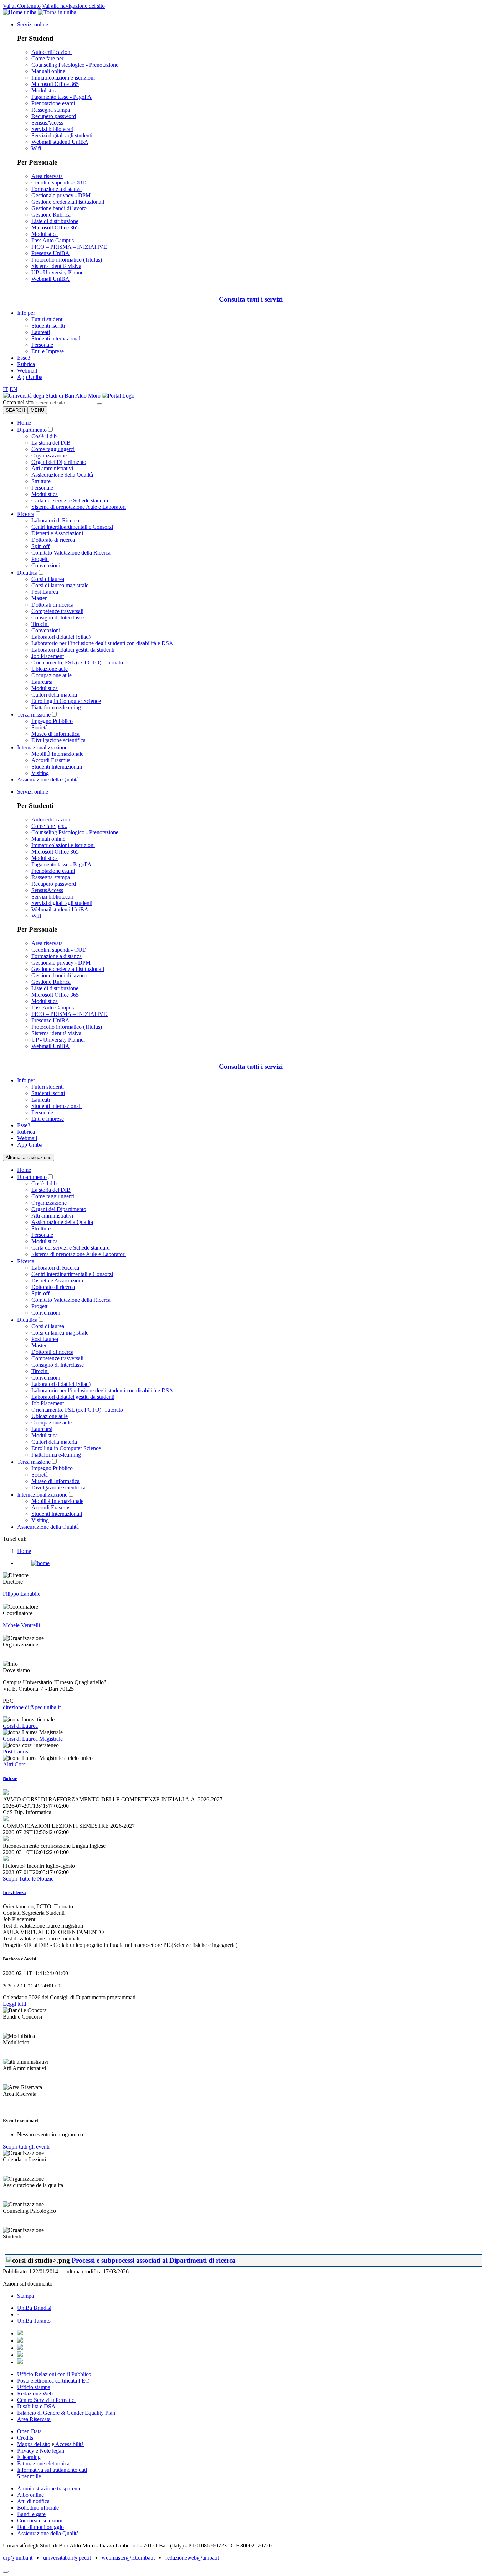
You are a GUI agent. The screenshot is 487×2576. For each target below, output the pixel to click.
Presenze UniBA (50, 253)
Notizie (10, 1778)
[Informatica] (52, 396)
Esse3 (24, 358)
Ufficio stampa (34, 2387)
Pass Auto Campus (53, 240)
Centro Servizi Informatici (46, 2400)
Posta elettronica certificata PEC (53, 2381)
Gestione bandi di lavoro (59, 208)
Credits (25, 2438)
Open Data (29, 2431)
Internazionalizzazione (42, 747)
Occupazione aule (52, 675)
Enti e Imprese (48, 351)
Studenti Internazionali (57, 767)
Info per (26, 313)
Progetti (40, 559)
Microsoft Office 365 (55, 84)
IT (6, 389)
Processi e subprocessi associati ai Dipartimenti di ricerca (154, 2260)
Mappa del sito (34, 2444)
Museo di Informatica (55, 734)
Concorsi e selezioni (40, 2521)
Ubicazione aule (50, 669)
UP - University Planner (58, 272)
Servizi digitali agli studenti (62, 135)
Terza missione (34, 715)
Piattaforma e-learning (56, 707)
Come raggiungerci (53, 449)
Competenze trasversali (57, 611)
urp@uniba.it (18, 2558)
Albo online (30, 2495)
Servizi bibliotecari (52, 129)
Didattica (27, 573)
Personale (42, 345)
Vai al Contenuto (22, 6)
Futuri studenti (48, 319)
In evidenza (14, 1892)
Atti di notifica (33, 2501)
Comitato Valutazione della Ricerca (71, 553)
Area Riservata (34, 2419)
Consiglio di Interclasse (58, 618)
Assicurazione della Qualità (62, 475)
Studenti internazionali (57, 338)
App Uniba (30, 377)
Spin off (40, 546)
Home (24, 423)
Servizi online (33, 24)
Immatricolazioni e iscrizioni (63, 78)
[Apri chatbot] (6, 2572)
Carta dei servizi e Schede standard (71, 500)
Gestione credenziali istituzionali (68, 202)
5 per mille (29, 2476)
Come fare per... (49, 58)
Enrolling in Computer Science (66, 701)
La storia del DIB (51, 443)
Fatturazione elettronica (43, 2463)
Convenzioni (46, 565)
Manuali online (48, 71)
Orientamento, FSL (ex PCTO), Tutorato (77, 662)
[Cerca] (99, 404)
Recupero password (54, 116)
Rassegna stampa (51, 110)
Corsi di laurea (48, 579)
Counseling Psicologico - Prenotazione (75, 65)
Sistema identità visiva (56, 266)
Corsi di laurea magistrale (60, 585)
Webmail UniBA (50, 279)
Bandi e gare (31, 2514)
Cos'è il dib (44, 436)
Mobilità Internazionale (57, 754)
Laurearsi (42, 682)
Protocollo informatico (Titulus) (67, 260)
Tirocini (40, 624)
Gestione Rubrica (51, 215)
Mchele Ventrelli (21, 1625)
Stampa (25, 2296)
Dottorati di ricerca (52, 605)
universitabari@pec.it (67, 2558)
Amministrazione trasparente (49, 2488)
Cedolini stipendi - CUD (59, 183)
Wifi (36, 148)
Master (39, 598)
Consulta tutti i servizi (251, 299)
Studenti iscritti (48, 326)
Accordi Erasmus (51, 760)
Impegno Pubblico (52, 721)
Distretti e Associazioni (57, 533)
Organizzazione (49, 456)
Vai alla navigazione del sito (73, 6)
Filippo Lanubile (22, 1594)
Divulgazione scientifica (58, 740)
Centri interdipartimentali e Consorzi (72, 527)
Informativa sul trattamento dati (52, 2470)
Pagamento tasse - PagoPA (61, 97)
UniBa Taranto (34, 2321)
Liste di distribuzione (55, 221)
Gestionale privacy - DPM (61, 195)
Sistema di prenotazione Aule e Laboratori (79, 507)
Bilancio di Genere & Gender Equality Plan (66, 2413)
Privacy (26, 2451)
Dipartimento (32, 430)
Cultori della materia (54, 695)
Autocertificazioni (52, 52)
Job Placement (48, 656)
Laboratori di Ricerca (55, 520)
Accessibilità (69, 2444)
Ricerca (26, 514)
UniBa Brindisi (34, 2308)
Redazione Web (35, 2393)
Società (40, 727)
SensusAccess (47, 123)
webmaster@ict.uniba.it (128, 2558)
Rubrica (26, 364)
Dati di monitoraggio (40, 2527)
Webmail (27, 371)
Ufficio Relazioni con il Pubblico (54, 2374)
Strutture (41, 481)
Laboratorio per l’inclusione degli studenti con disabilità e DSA (102, 643)
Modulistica (45, 90)
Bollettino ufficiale (38, 2508)
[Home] (118, 396)
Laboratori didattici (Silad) (61, 637)
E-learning (29, 2457)
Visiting (40, 773)
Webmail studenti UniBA (60, 142)
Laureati (41, 332)
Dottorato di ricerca (53, 540)
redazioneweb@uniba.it (192, 2558)
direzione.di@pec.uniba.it (32, 1707)
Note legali (52, 2451)
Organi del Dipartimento (59, 462)
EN (14, 389)
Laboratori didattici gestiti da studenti (73, 650)
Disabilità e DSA (36, 2406)
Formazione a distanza (57, 189)
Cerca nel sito (18, 402)
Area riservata (47, 176)
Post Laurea (45, 592)
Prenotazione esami (53, 103)
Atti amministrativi (52, 468)
